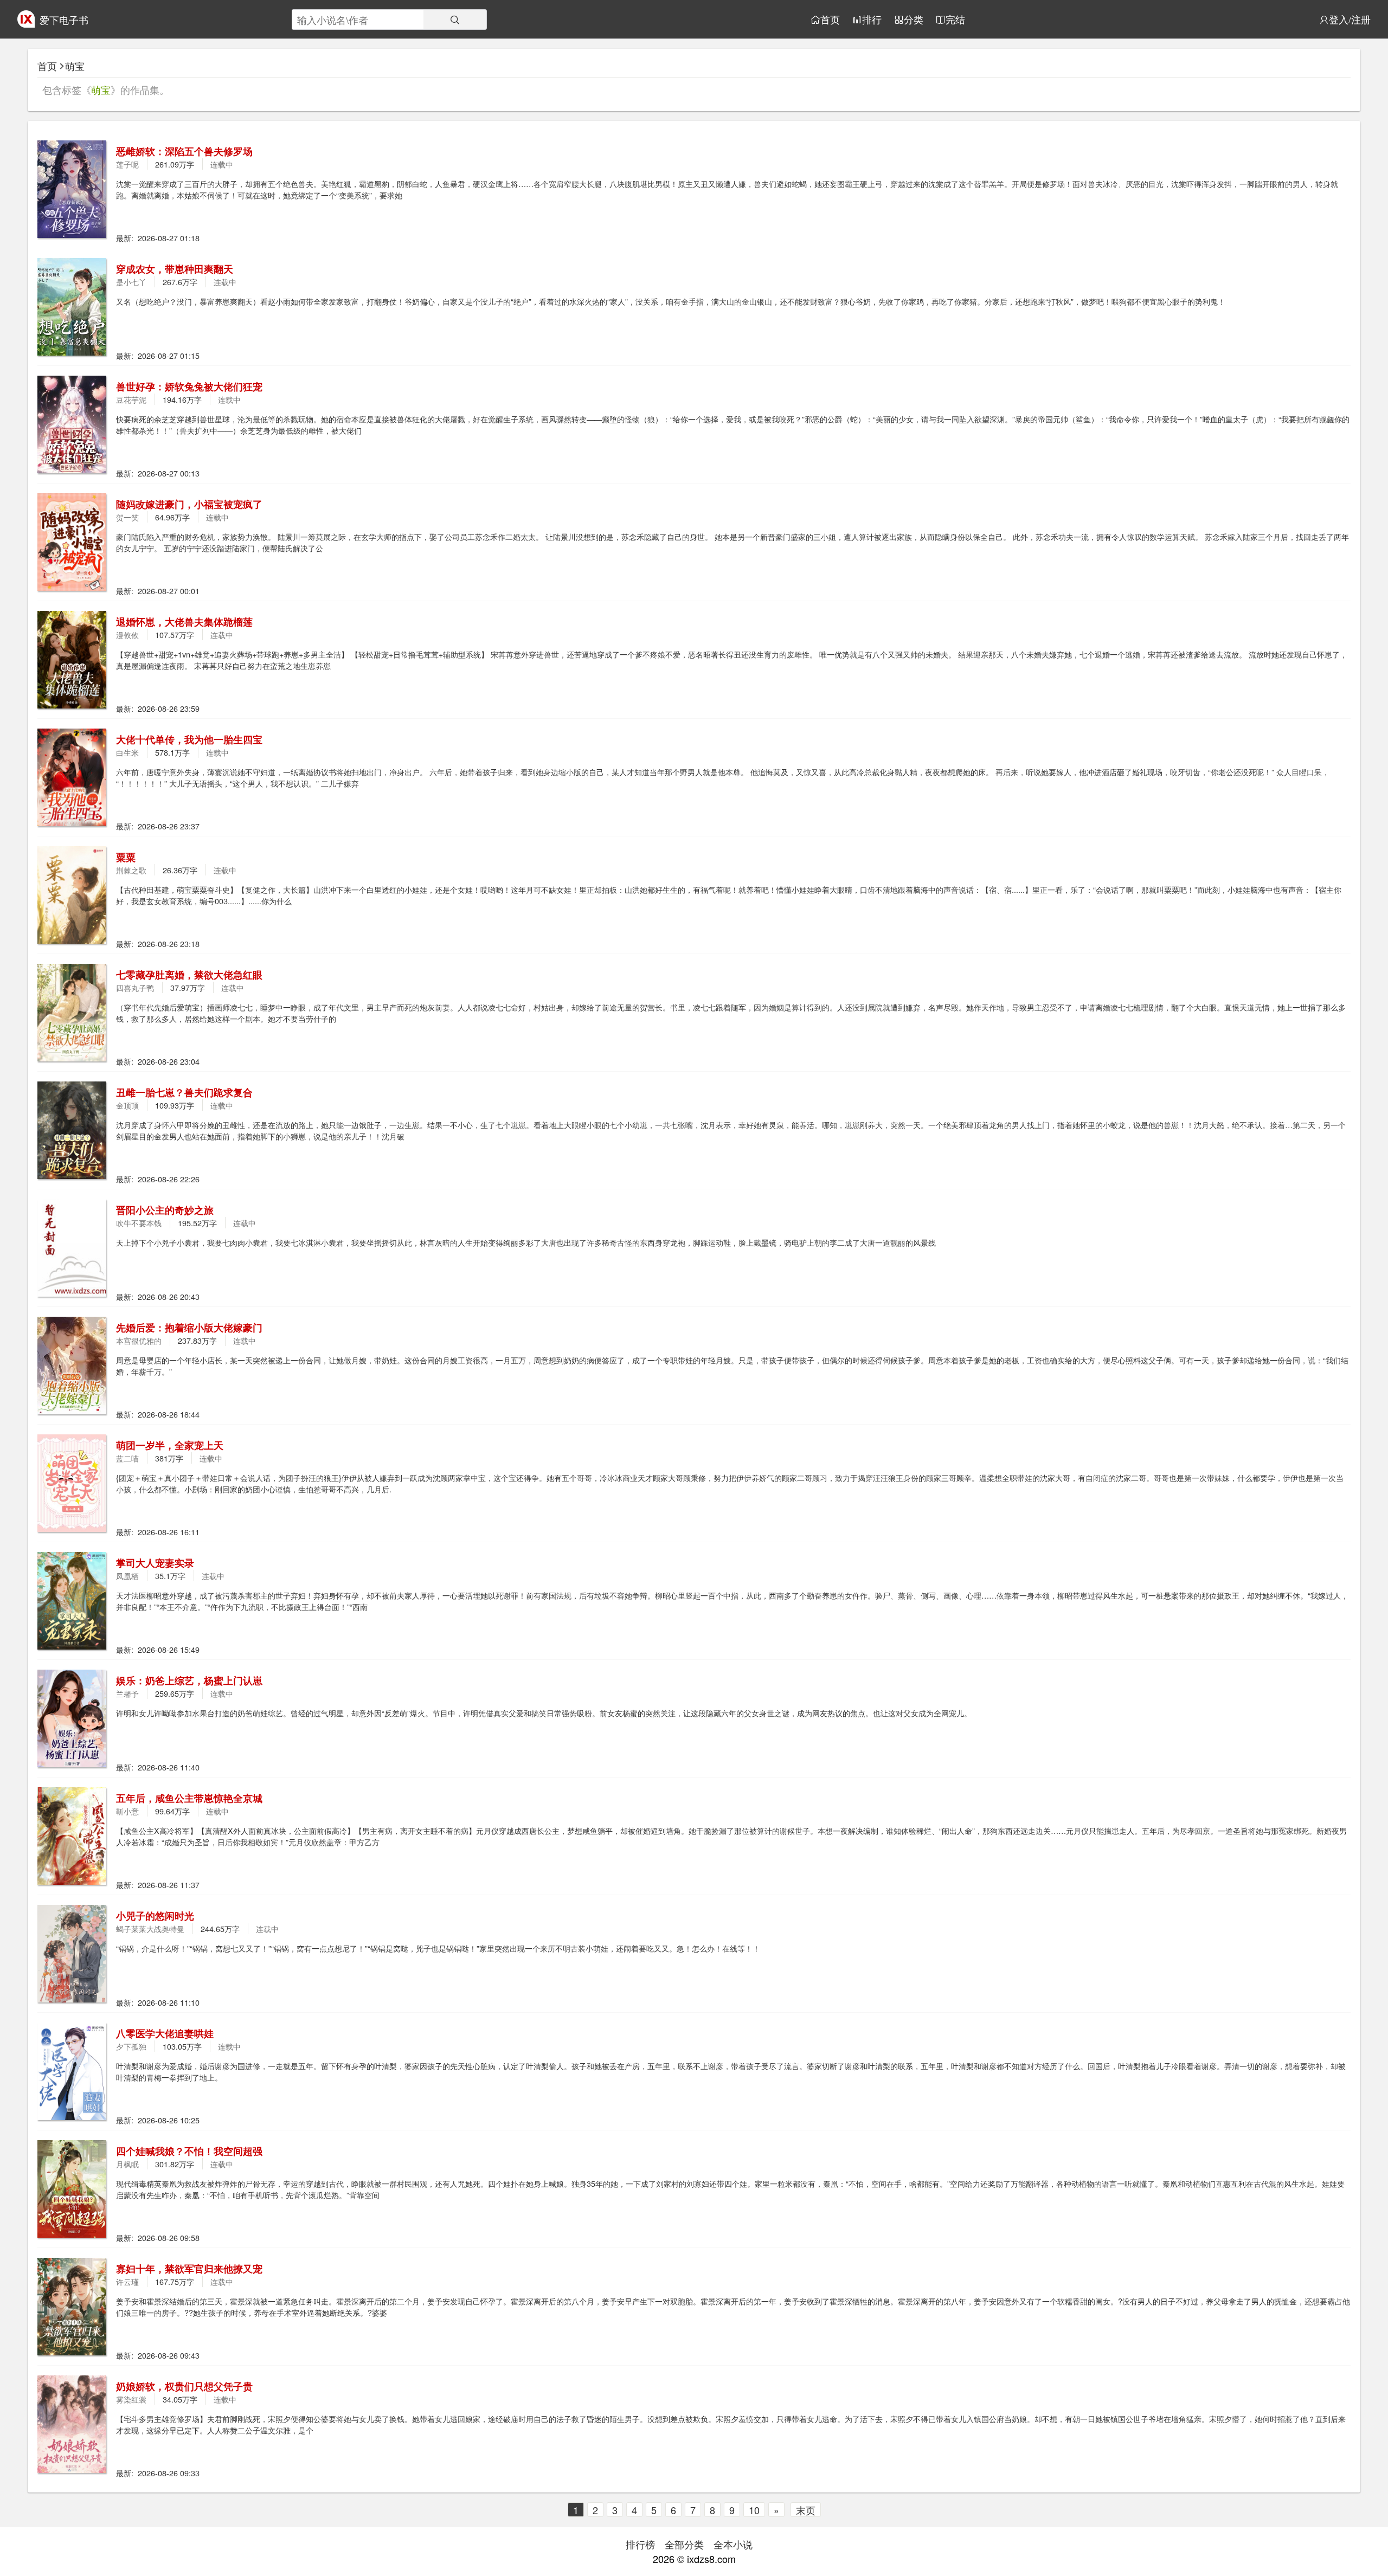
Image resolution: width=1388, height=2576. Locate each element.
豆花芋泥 (131, 399)
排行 (872, 20)
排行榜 (640, 2544)
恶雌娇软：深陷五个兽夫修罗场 (184, 151)
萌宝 (75, 66)
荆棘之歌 (131, 870)
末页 (806, 2510)
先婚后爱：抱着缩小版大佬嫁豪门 (189, 1328)
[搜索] (455, 20)
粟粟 (126, 857)
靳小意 (127, 1811)
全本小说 (733, 2544)
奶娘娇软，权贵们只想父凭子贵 (184, 2386)
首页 (830, 20)
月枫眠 (127, 2164)
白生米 (127, 752)
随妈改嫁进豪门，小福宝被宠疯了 (189, 504)
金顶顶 (127, 1105)
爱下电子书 (64, 20)
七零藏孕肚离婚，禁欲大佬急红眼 (189, 975)
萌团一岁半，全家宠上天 (170, 1445)
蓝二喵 (127, 1458)
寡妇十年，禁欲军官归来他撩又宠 (189, 2269)
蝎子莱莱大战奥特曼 (150, 1928)
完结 (955, 20)
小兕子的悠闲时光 (155, 1916)
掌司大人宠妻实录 (155, 1563)
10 (754, 2510)
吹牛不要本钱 (139, 1223)
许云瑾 (127, 2281)
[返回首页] (26, 23)
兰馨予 (127, 1693)
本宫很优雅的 (139, 1340)
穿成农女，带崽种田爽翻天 (175, 269)
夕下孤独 (131, 2046)
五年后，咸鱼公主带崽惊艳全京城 (189, 1798)
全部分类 (684, 2544)
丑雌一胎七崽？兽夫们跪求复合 (184, 1092)
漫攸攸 (127, 635)
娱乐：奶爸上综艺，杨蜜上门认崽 (189, 1680)
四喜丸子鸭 (135, 987)
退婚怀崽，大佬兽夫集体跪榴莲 (184, 622)
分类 (914, 20)
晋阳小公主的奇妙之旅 (165, 1210)
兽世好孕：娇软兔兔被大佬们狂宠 (189, 387)
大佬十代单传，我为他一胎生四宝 (189, 739)
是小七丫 (131, 282)
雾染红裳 (131, 2399)
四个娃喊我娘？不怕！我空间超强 (189, 2151)
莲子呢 (127, 164)
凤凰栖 (127, 1576)
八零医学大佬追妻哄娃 (165, 2033)
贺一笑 (127, 517)
